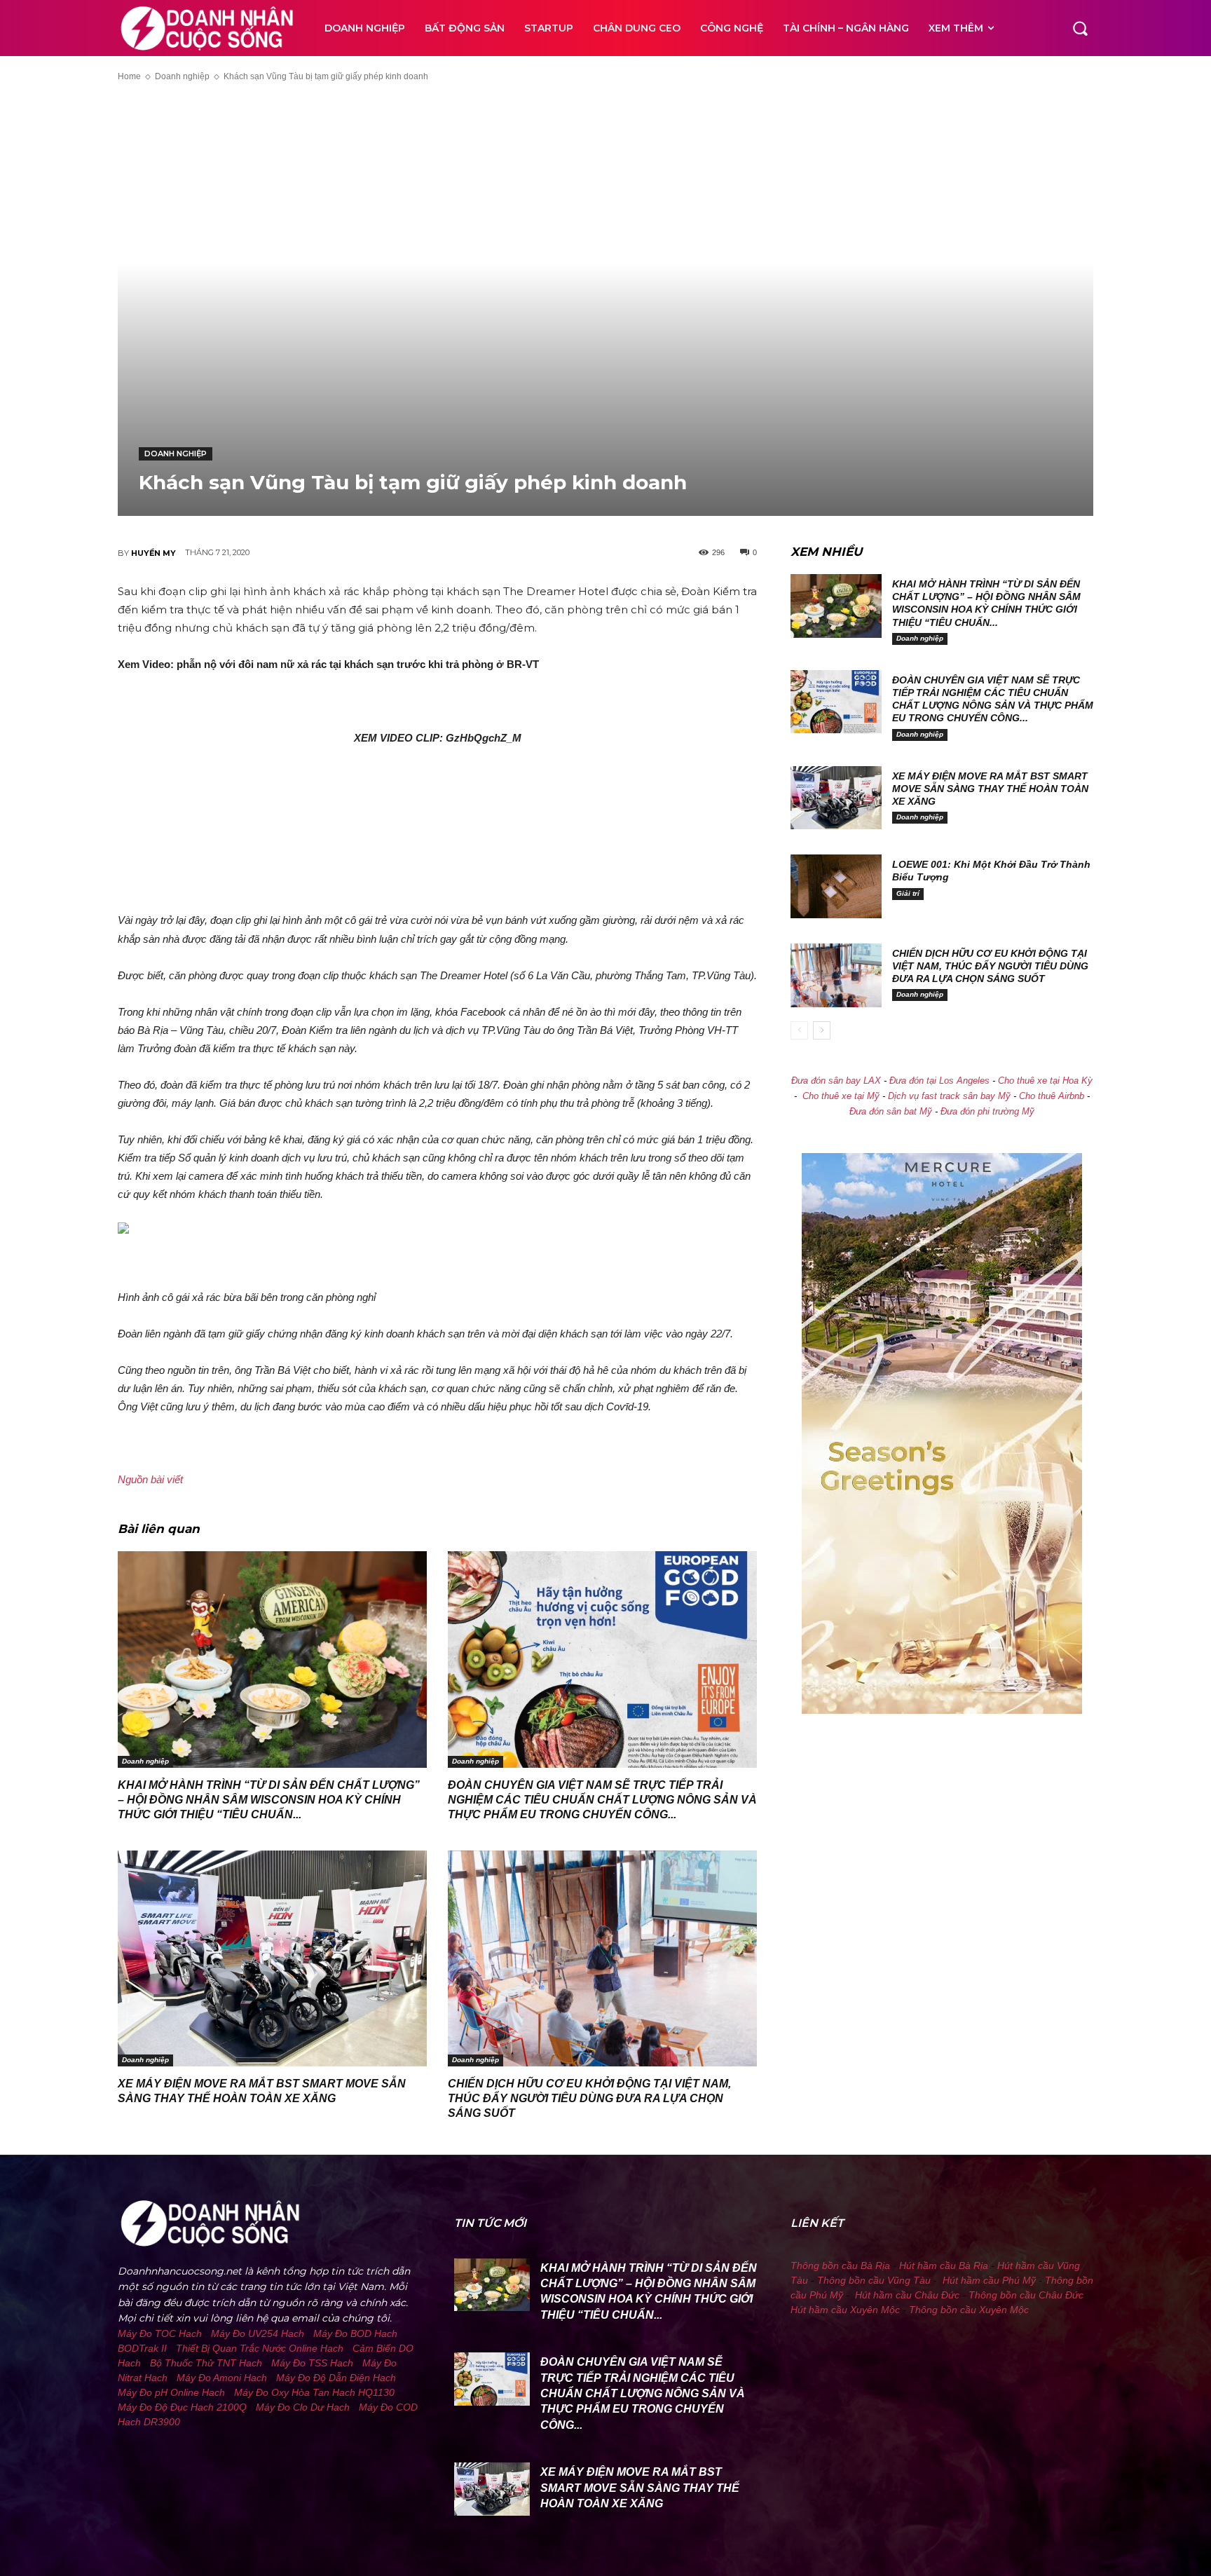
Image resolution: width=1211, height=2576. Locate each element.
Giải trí (908, 893)
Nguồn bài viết (150, 1479)
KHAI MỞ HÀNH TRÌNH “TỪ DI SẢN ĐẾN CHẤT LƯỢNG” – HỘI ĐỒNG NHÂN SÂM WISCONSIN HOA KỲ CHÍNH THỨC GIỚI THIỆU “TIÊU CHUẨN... (269, 1800)
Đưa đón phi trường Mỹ (987, 1112)
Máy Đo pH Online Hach (171, 2392)
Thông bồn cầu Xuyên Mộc (969, 2310)
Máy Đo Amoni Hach (222, 2378)
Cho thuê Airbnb (1052, 1096)
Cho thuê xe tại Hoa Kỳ (1045, 1081)
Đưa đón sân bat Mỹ (891, 1112)
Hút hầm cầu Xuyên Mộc (845, 2310)
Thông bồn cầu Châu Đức (1026, 2295)
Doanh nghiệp (182, 76)
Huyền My (153, 553)
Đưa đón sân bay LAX (836, 1081)
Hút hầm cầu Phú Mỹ (989, 2280)
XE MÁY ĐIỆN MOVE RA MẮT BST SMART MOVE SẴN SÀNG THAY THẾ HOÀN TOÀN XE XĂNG (990, 789)
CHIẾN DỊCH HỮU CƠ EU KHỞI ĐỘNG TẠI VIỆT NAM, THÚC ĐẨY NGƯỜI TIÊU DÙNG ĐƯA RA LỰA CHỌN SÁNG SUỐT (589, 2098)
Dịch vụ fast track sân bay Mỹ (949, 1096)
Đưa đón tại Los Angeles (939, 1081)
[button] (1080, 28)
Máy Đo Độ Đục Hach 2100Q (182, 2407)
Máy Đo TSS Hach (312, 2363)
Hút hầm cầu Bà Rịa (944, 2265)
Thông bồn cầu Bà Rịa (840, 2265)
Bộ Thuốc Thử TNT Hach (206, 2363)
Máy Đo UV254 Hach (258, 2333)
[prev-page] (799, 1030)
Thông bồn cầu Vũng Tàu (874, 2280)
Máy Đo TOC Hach (160, 2333)
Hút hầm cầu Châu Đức (907, 2295)
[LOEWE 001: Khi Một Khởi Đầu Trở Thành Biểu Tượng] (836, 886)
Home (129, 76)
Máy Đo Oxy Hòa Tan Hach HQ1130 (314, 2392)
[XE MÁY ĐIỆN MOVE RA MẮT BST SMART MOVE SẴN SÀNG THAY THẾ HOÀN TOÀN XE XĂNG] (272, 1959)
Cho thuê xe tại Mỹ (841, 1096)
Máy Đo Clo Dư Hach (303, 2407)
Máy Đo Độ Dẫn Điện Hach (336, 2378)
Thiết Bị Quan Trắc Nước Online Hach (260, 2348)
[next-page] (822, 1030)
